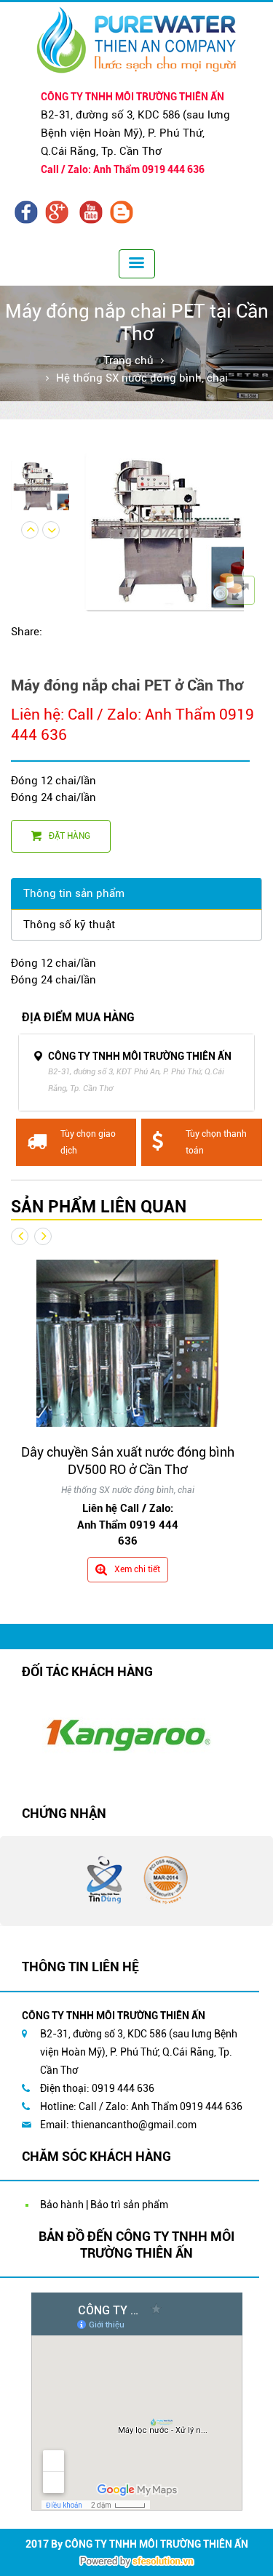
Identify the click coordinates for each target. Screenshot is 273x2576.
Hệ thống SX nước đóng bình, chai (142, 378)
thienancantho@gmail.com (134, 2125)
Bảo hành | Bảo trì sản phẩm (104, 2205)
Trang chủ (128, 361)
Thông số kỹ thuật (69, 925)
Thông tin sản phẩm (74, 893)
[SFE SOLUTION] (137, 2561)
